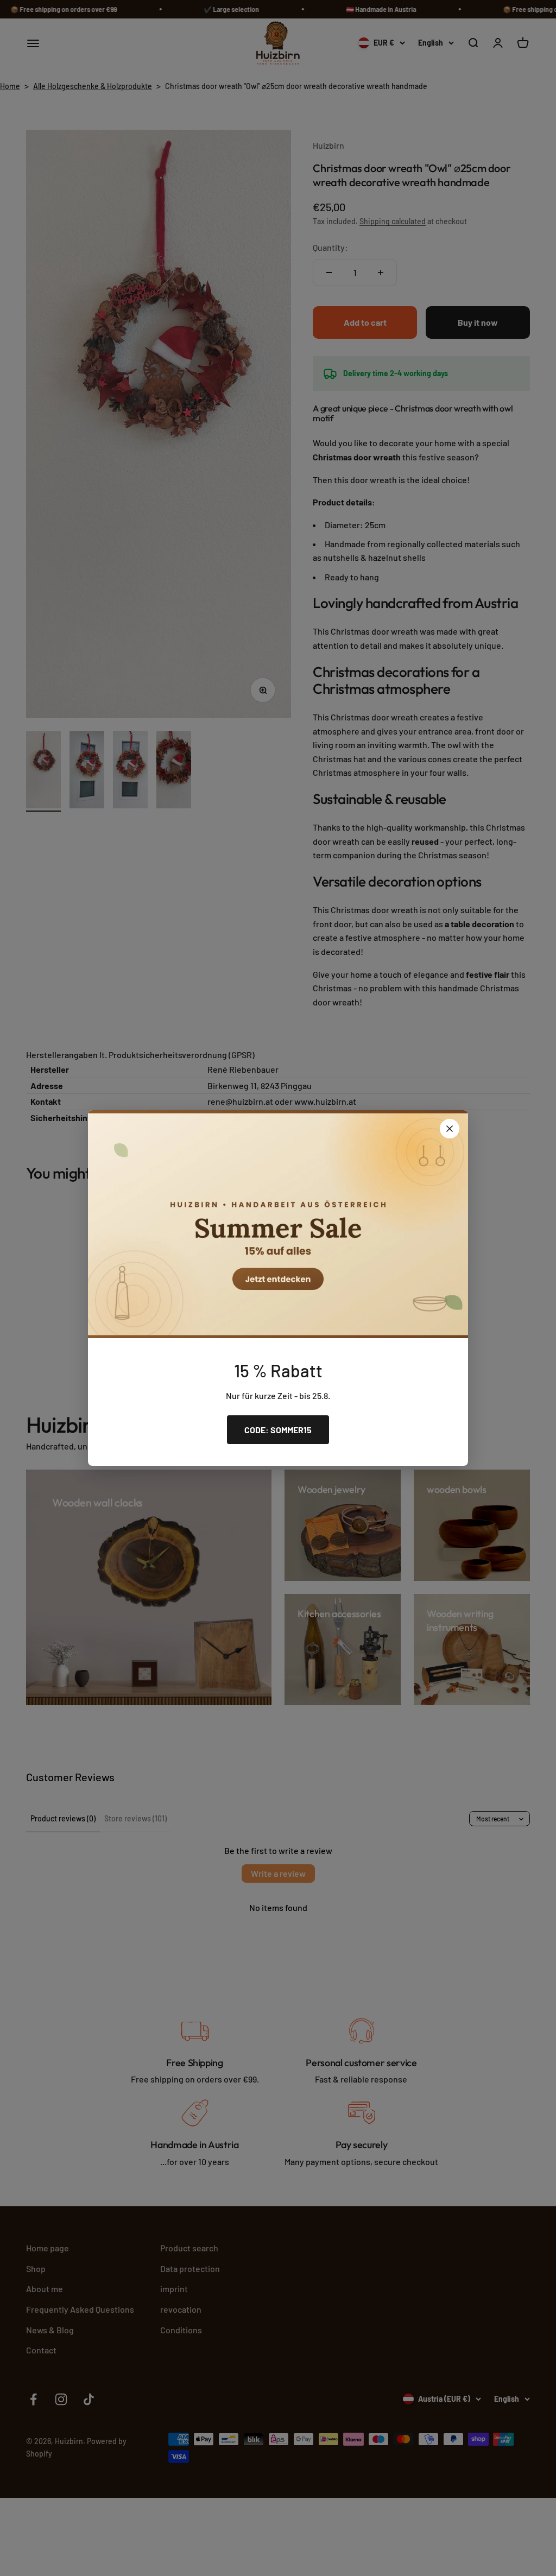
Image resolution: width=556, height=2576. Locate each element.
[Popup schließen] (450, 1129)
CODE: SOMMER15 (278, 1430)
